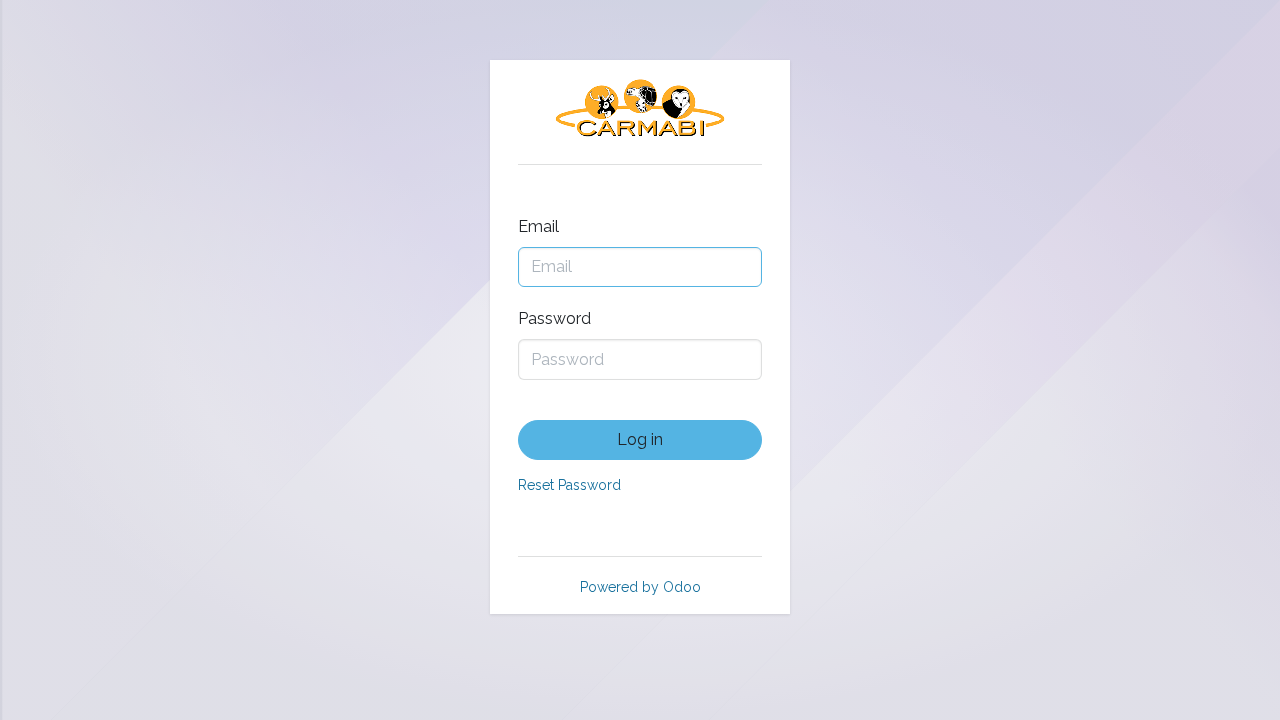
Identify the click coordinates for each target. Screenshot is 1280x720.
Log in (640, 439)
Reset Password (569, 485)
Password (554, 318)
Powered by (640, 587)
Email (538, 226)
